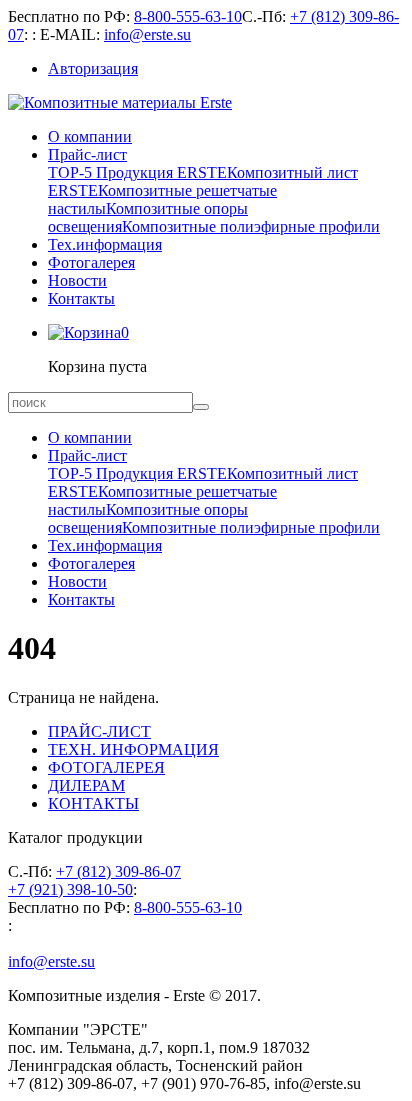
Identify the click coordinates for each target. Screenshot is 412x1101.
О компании (90, 136)
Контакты (81, 298)
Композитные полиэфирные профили (251, 226)
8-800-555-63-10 (188, 16)
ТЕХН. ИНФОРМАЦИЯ (133, 749)
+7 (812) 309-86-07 (118, 871)
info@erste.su (147, 34)
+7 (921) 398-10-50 (70, 889)
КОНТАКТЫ (93, 803)
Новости (77, 280)
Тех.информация (105, 244)
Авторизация (93, 68)
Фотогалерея (91, 262)
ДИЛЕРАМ (86, 785)
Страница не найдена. (83, 697)
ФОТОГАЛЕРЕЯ (106, 767)
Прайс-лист (87, 154)
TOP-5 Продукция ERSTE (137, 172)
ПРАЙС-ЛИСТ (99, 731)
